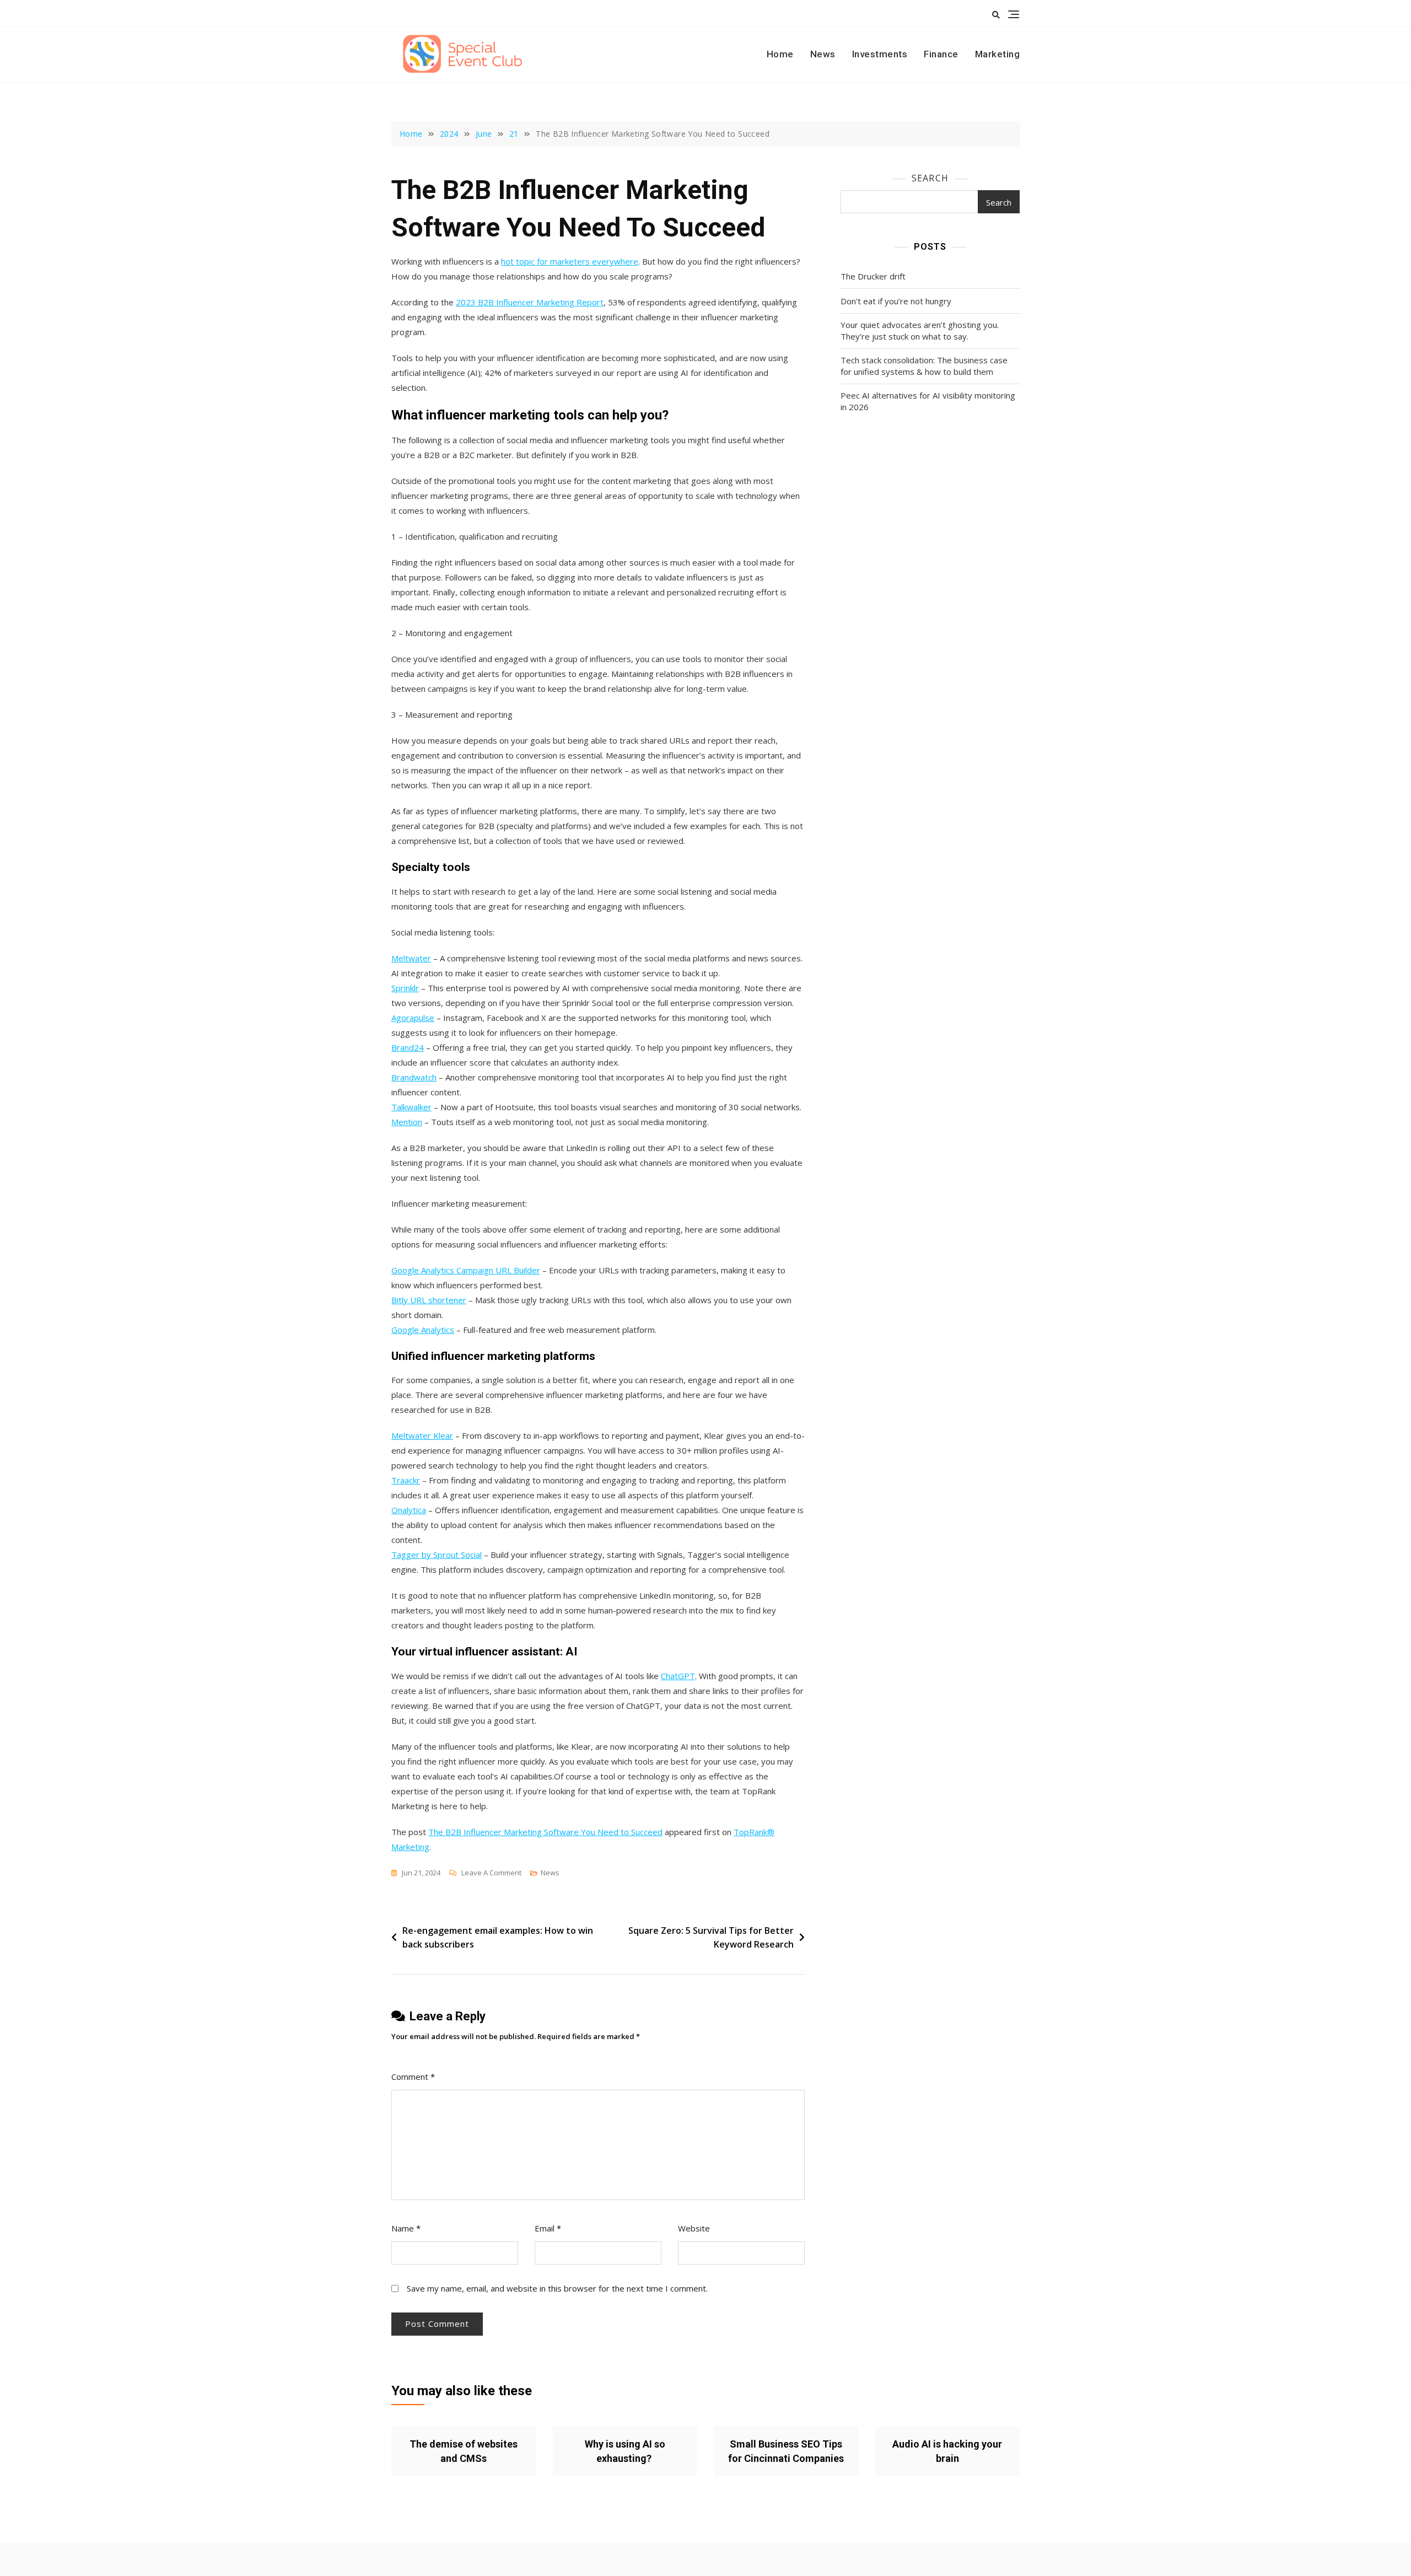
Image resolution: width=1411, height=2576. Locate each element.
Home (780, 54)
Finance (941, 54)
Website (694, 2228)
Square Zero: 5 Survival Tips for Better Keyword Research (711, 1938)
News (823, 54)
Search (930, 178)
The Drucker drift (873, 276)
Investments (880, 54)
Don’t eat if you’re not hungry (896, 301)
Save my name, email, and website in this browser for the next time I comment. (557, 2288)
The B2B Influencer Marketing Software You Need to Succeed (545, 1832)
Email (548, 2228)
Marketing (998, 54)
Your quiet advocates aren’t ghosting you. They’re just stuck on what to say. (920, 330)
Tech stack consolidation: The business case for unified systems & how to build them (924, 366)
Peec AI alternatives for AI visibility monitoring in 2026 (928, 401)
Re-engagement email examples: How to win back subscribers (498, 1938)
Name (406, 2228)
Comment (413, 2077)
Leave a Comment (491, 1873)
